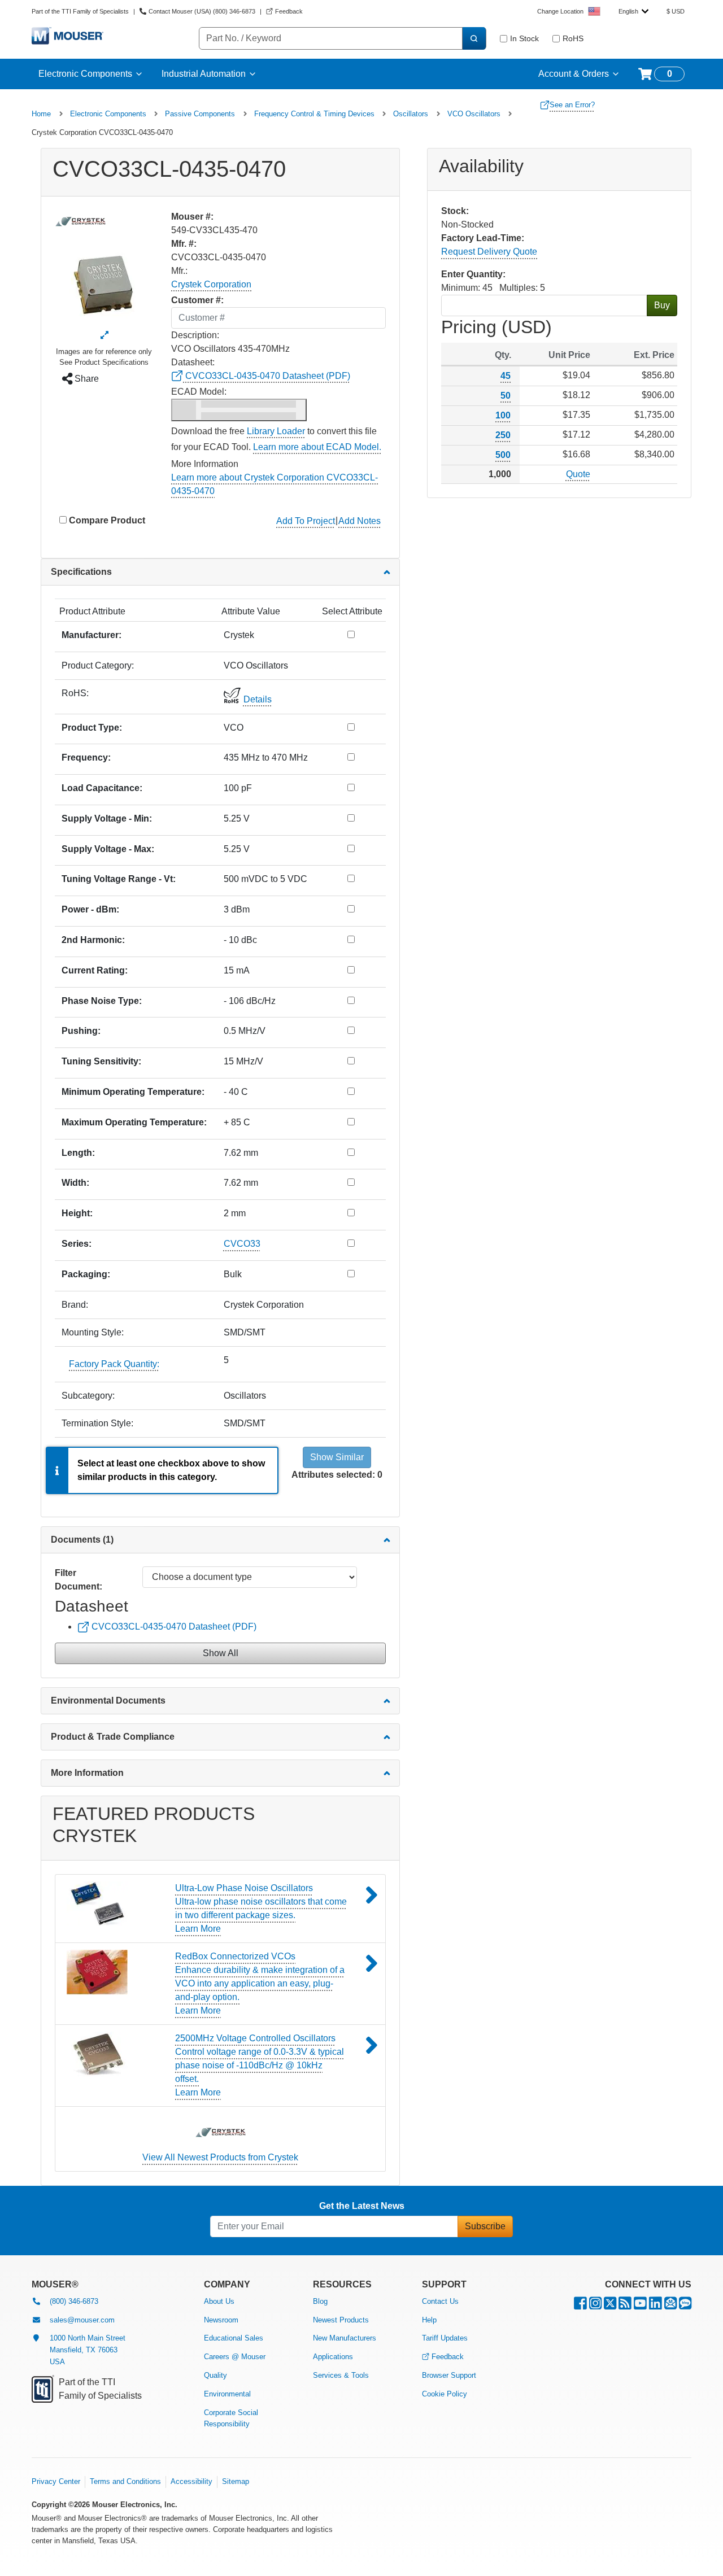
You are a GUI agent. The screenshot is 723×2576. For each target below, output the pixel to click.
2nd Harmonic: (93, 940)
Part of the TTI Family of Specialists (80, 11)
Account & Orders (574, 74)
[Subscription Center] (670, 2306)
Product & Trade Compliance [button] (113, 1737)
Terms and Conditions (125, 2481)
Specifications (81, 572)
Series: (77, 1244)
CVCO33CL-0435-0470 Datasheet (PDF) (267, 376)
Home (41, 114)
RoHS (573, 38)
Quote (578, 474)
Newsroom (221, 2320)
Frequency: (86, 757)
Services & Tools (341, 2375)
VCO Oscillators (474, 114)
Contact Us (440, 2301)
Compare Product (107, 520)
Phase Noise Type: (102, 1001)
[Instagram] (595, 2306)
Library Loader (276, 431)
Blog (320, 2301)
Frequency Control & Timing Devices (314, 114)
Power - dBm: (90, 909)
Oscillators (411, 114)
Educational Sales (234, 2338)
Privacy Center (56, 2481)
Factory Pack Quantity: (114, 1364)
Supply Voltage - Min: (107, 818)
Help (429, 2320)
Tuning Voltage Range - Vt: (119, 879)
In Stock (524, 38)
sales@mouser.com (82, 2320)
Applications (333, 2357)
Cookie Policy (445, 2394)
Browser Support (449, 2375)
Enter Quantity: (473, 274)
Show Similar (337, 1457)
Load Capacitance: (102, 788)
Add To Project (306, 521)
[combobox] (633, 11)
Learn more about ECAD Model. (317, 447)
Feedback (448, 2357)
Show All (221, 1653)
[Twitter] (610, 2306)
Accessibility (191, 2481)
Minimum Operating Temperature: (133, 1092)
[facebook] (580, 2306)
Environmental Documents (108, 1700)
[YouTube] (640, 2306)
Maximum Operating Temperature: (134, 1122)
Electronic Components (85, 74)
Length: (78, 1153)
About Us (219, 2301)
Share (86, 379)
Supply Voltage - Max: (108, 849)
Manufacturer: (92, 635)
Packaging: (86, 1274)
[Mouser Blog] (685, 2306)
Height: (77, 1213)
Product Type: (92, 728)
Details (258, 699)
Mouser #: (192, 217)
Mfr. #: (184, 244)
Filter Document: (79, 1580)
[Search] (474, 38)
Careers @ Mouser (235, 2357)
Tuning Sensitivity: (101, 1061)
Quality (215, 2375)
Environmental (227, 2394)
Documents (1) (82, 1540)
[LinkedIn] (656, 2306)
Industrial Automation (204, 74)
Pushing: (81, 1031)
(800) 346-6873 (74, 2301)
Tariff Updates (445, 2338)
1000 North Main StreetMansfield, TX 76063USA (88, 2350)
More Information (87, 1773)
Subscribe (485, 2226)
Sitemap (236, 2481)
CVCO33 (242, 1244)
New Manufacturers (345, 2338)
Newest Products (341, 2320)
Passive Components (200, 114)
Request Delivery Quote (489, 252)
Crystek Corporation (211, 284)
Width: (75, 1183)
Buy (662, 305)
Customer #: (197, 300)
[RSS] (625, 2306)
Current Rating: (95, 970)
